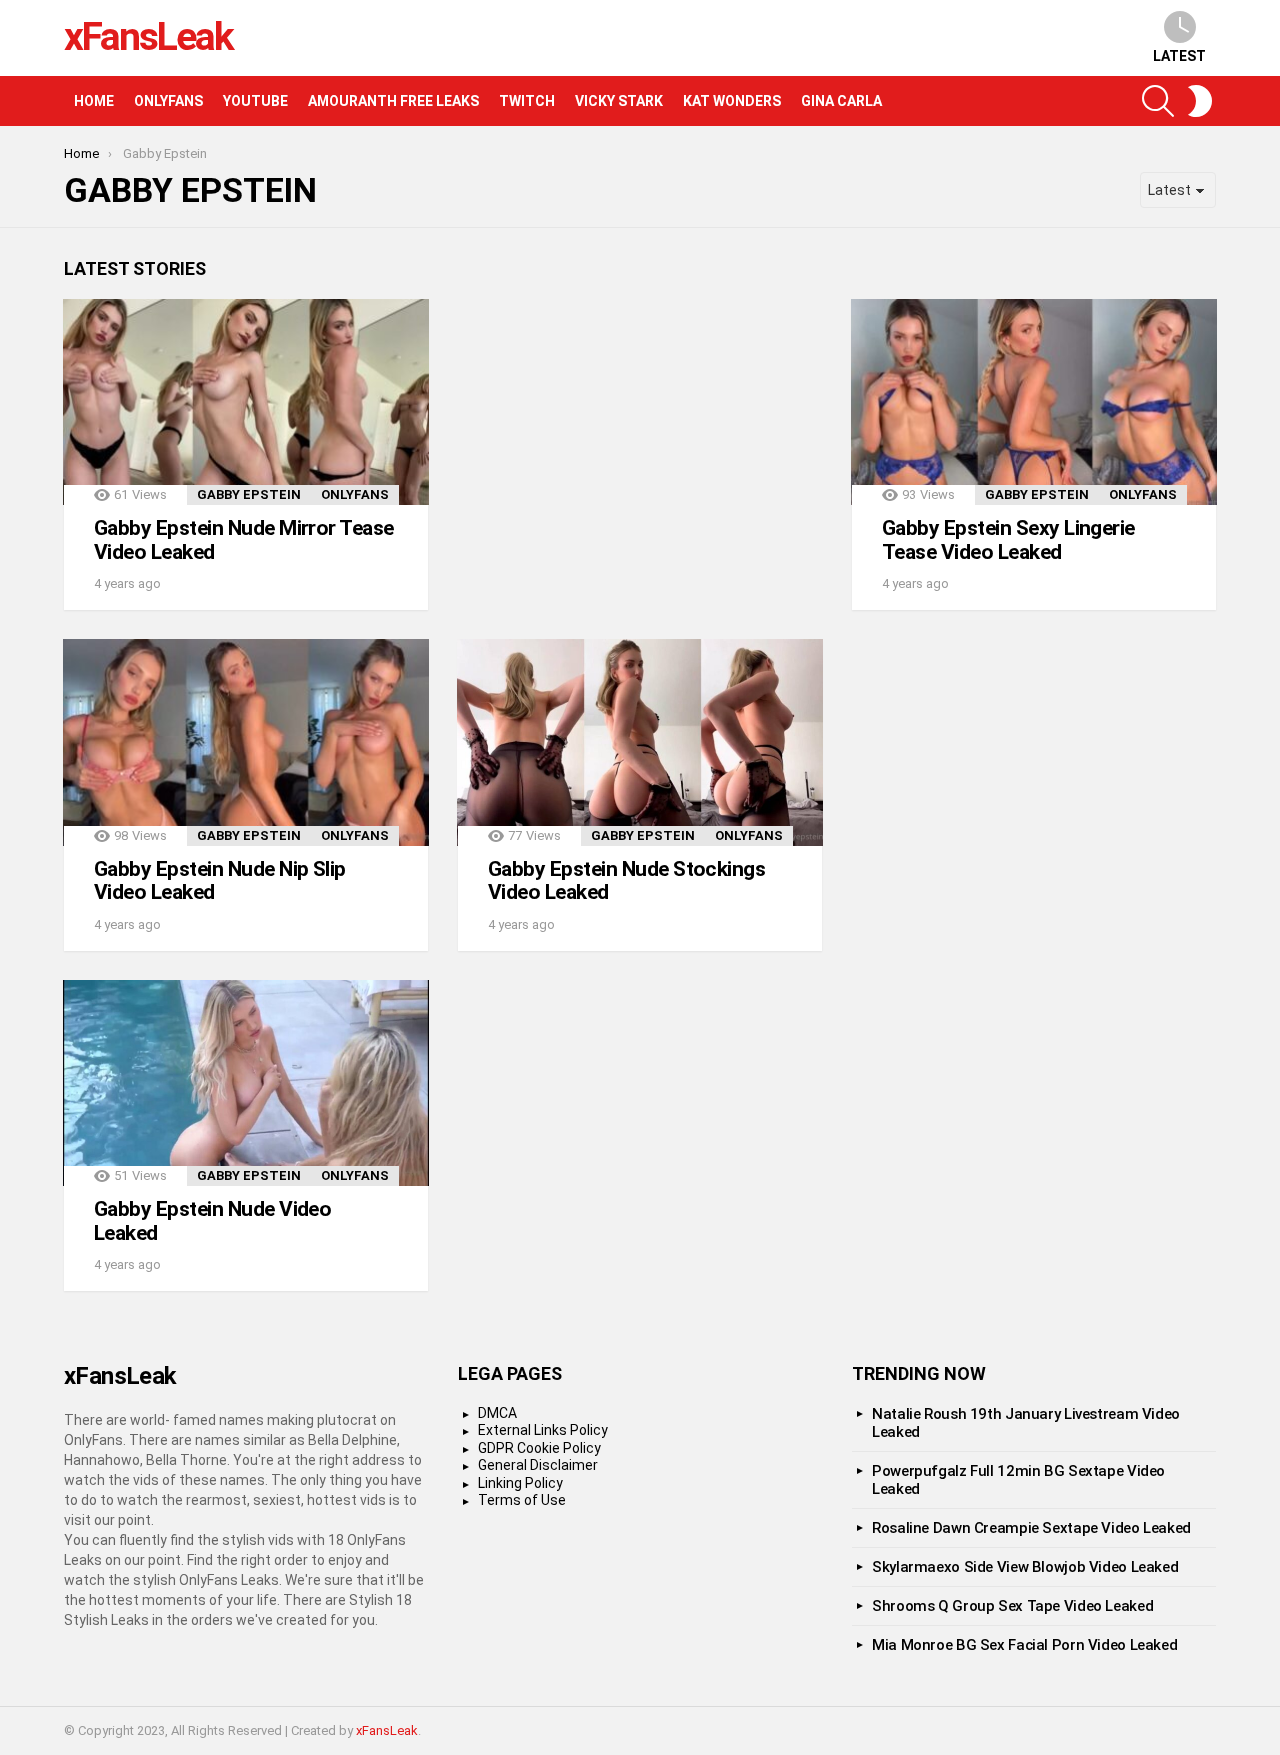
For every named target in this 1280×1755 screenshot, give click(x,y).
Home (94, 101)
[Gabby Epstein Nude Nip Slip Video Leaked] (246, 742)
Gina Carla (841, 101)
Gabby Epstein (249, 494)
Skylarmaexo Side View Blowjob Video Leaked (1025, 1567)
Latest (1179, 56)
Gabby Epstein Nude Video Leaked (212, 1221)
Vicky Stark (619, 101)
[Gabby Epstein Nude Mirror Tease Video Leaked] (246, 402)
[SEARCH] (1158, 101)
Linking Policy (520, 1483)
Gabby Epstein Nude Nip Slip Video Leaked (220, 881)
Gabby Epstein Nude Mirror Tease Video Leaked (244, 540)
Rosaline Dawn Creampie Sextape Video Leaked (1031, 1528)
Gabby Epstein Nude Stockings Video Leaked (626, 881)
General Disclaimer (538, 1465)
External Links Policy (543, 1430)
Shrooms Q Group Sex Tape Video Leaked (1012, 1606)
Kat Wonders (732, 101)
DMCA (497, 1413)
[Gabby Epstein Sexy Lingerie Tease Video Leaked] (1034, 402)
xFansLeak (148, 37)
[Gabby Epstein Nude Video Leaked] (246, 1083)
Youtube (255, 101)
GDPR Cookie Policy (539, 1448)
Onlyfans (168, 101)
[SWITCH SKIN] (1200, 101)
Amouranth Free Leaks (393, 101)
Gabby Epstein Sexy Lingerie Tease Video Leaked (1008, 540)
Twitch (527, 101)
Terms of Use (522, 1500)
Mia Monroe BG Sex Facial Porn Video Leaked (1024, 1645)
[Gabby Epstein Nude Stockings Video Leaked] (640, 742)
